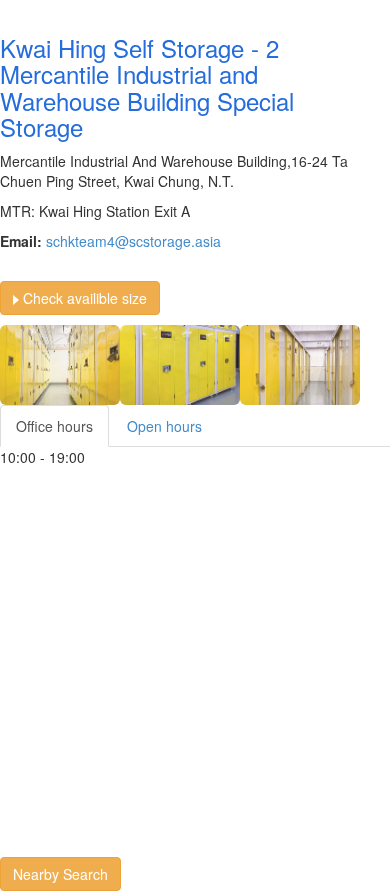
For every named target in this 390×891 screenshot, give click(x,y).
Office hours (54, 426)
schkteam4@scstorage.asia (133, 241)
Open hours (164, 426)
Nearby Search (60, 874)
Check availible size (83, 298)
